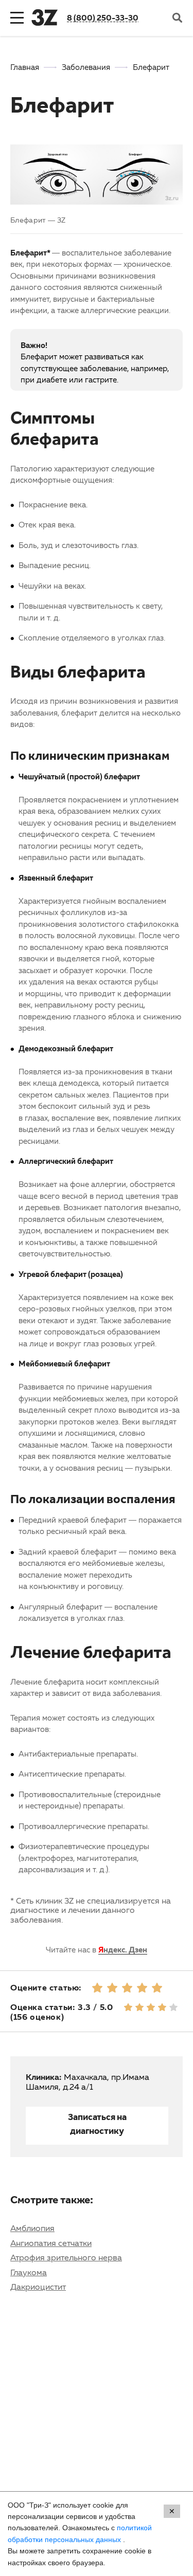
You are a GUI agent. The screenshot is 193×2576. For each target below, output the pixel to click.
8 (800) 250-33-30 (103, 17)
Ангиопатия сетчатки (51, 2243)
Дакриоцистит (38, 2287)
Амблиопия (32, 2228)
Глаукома (29, 2272)
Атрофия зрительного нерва (66, 2257)
